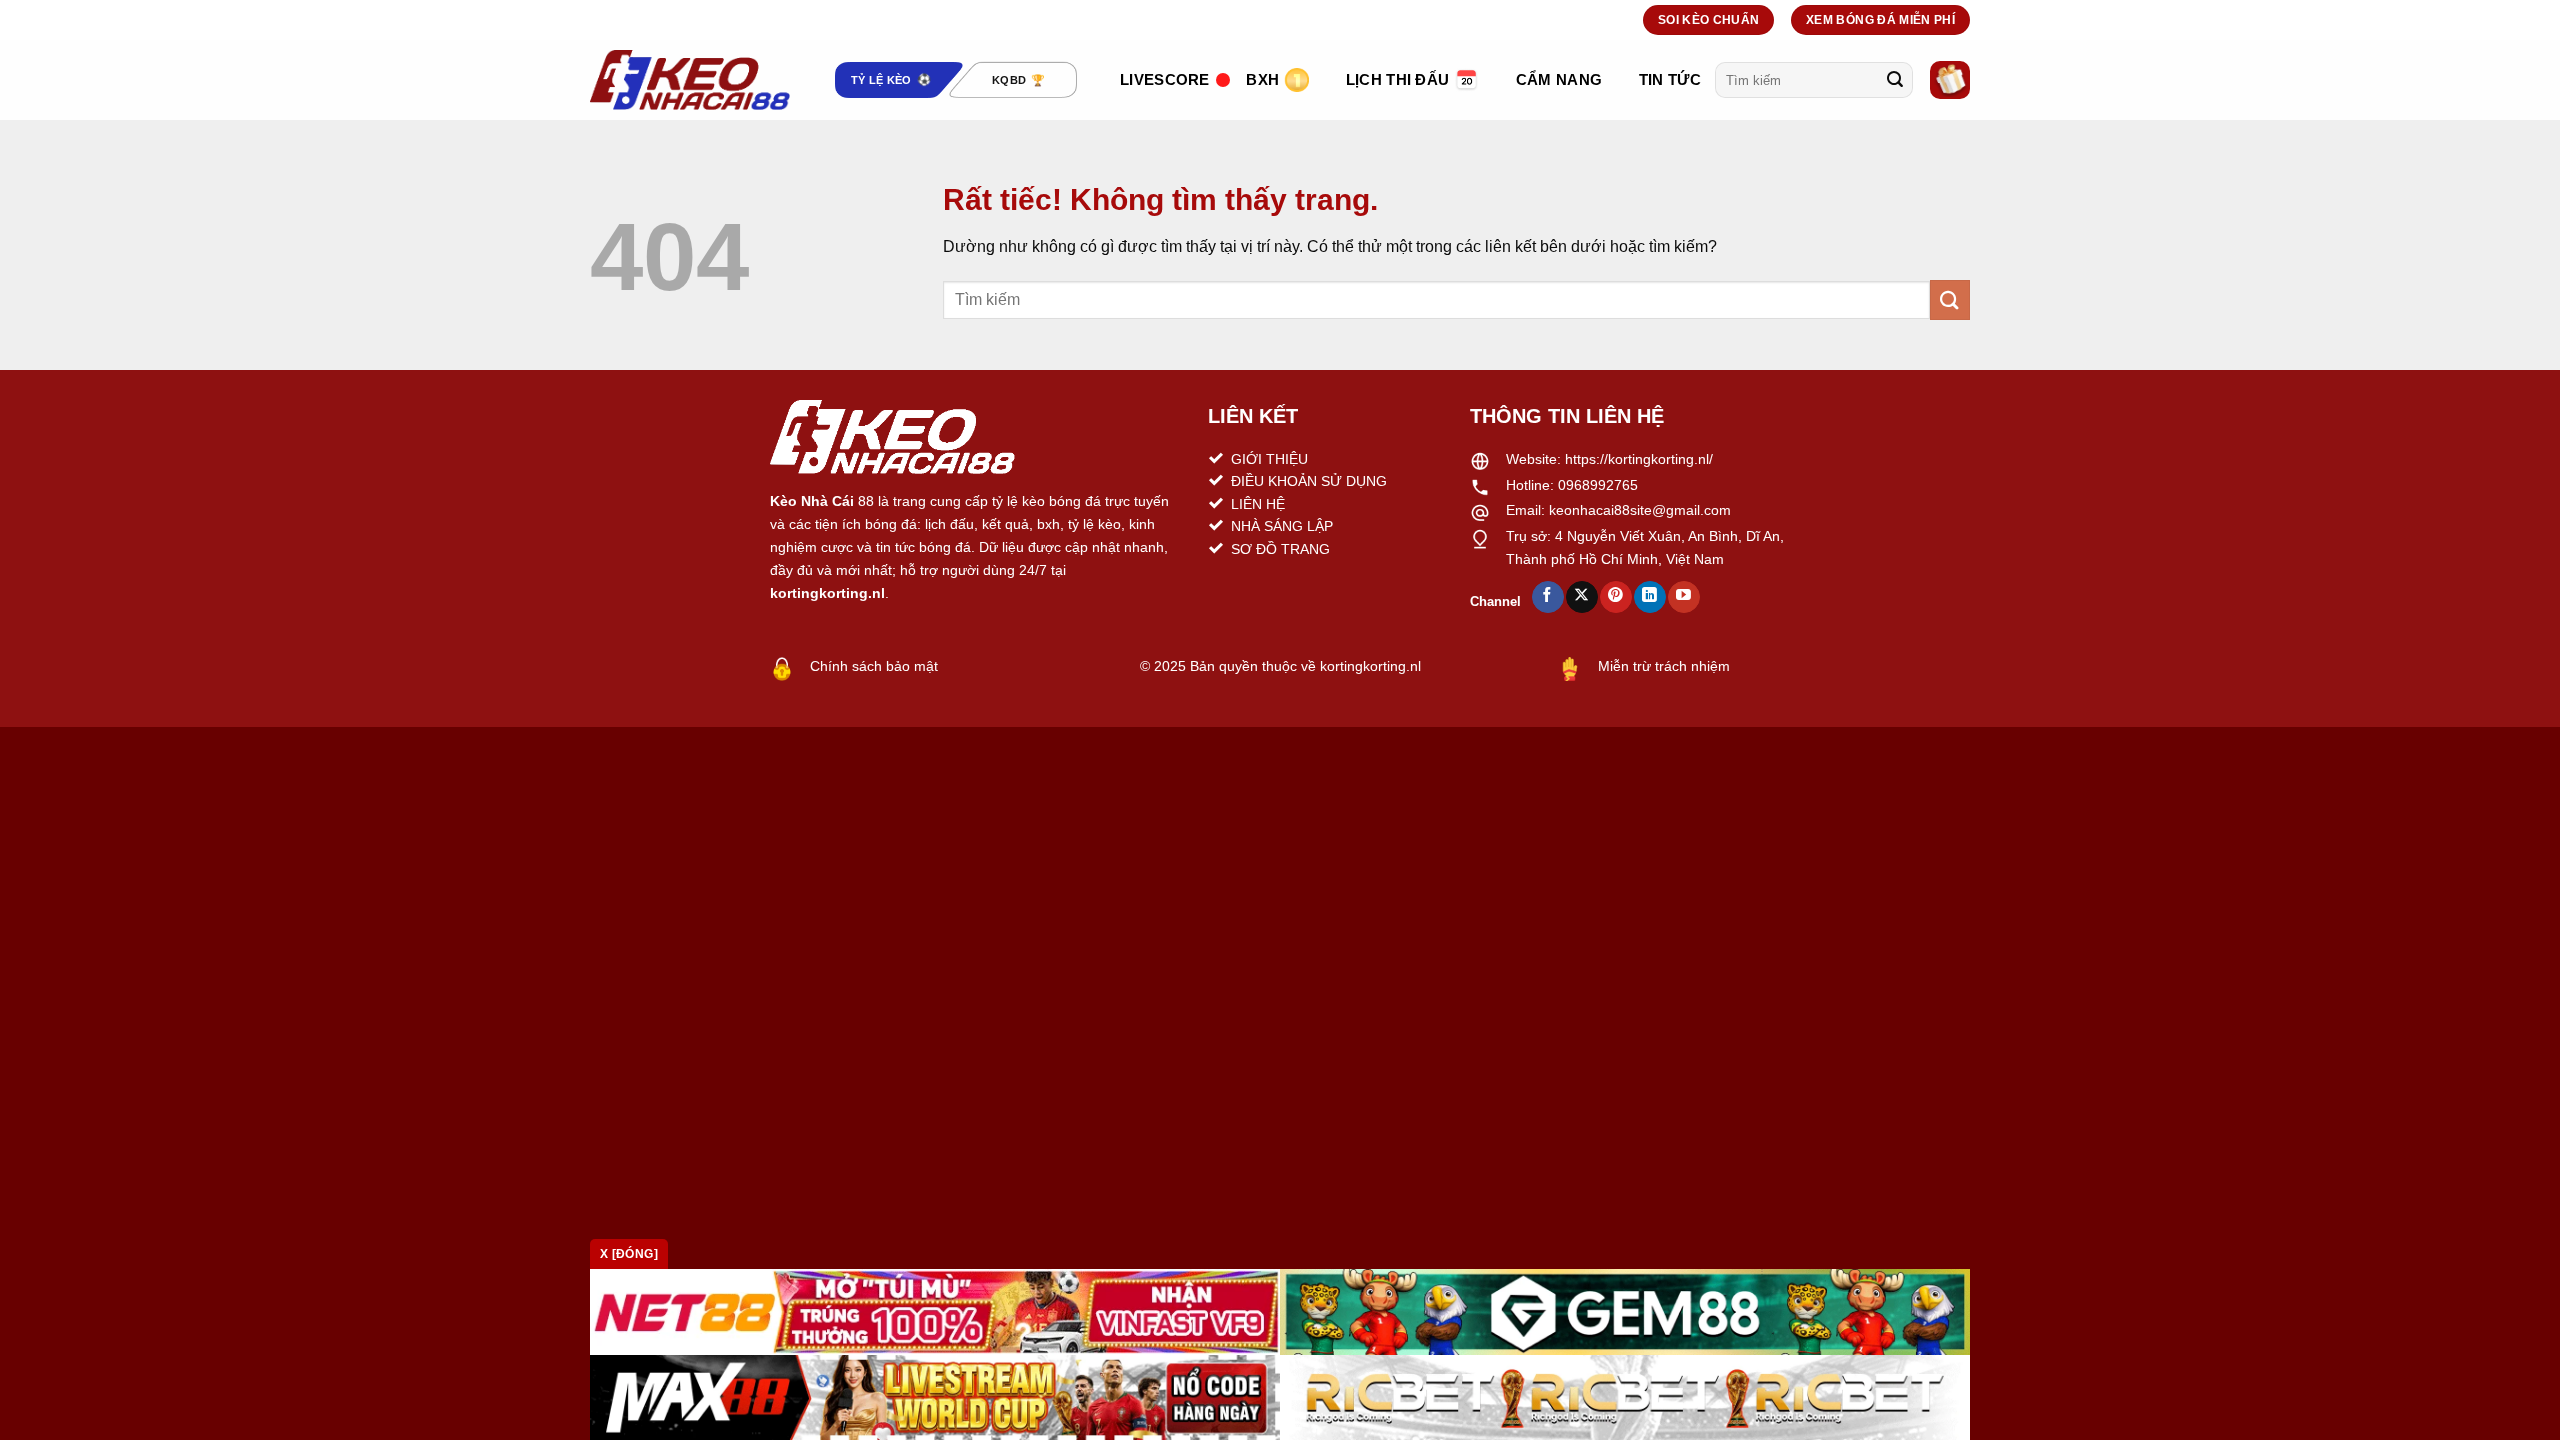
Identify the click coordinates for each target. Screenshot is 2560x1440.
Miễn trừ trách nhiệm (1664, 666)
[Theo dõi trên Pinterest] (1615, 597)
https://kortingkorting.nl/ (1639, 459)
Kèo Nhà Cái (812, 501)
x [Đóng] (629, 1254)
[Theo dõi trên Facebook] (1547, 597)
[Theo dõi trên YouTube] (1683, 597)
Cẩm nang (1559, 79)
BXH (1262, 79)
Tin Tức (1670, 79)
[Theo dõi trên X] (1581, 597)
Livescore (1165, 79)
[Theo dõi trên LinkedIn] (1649, 597)
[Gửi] (1895, 80)
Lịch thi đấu (1398, 79)
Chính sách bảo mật (874, 666)
